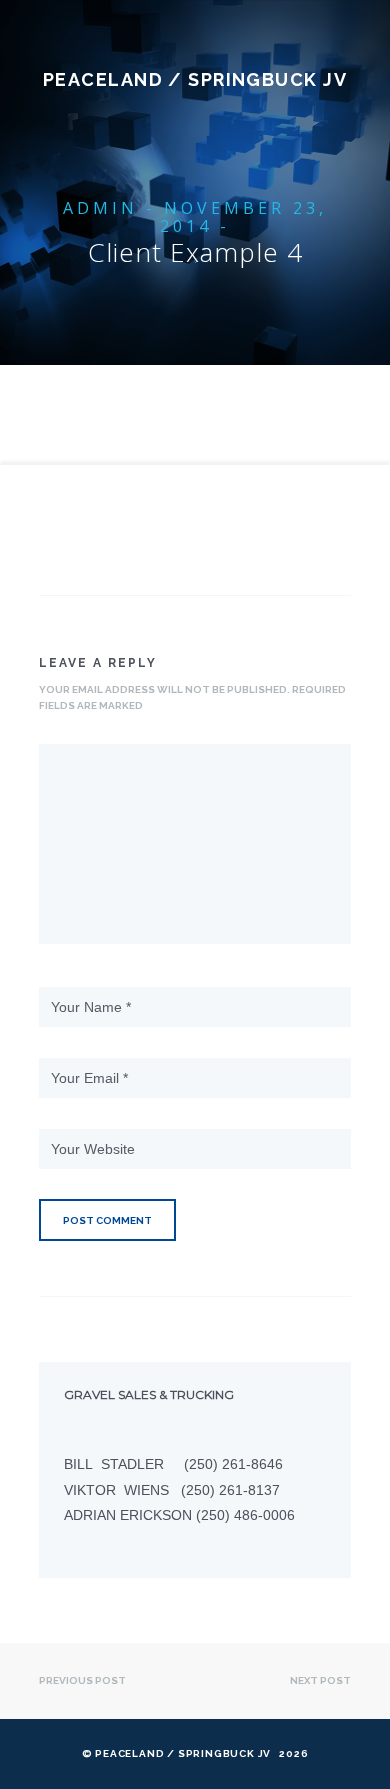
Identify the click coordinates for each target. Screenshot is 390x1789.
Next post (320, 1680)
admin (100, 208)
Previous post (82, 1680)
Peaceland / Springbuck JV (195, 79)
